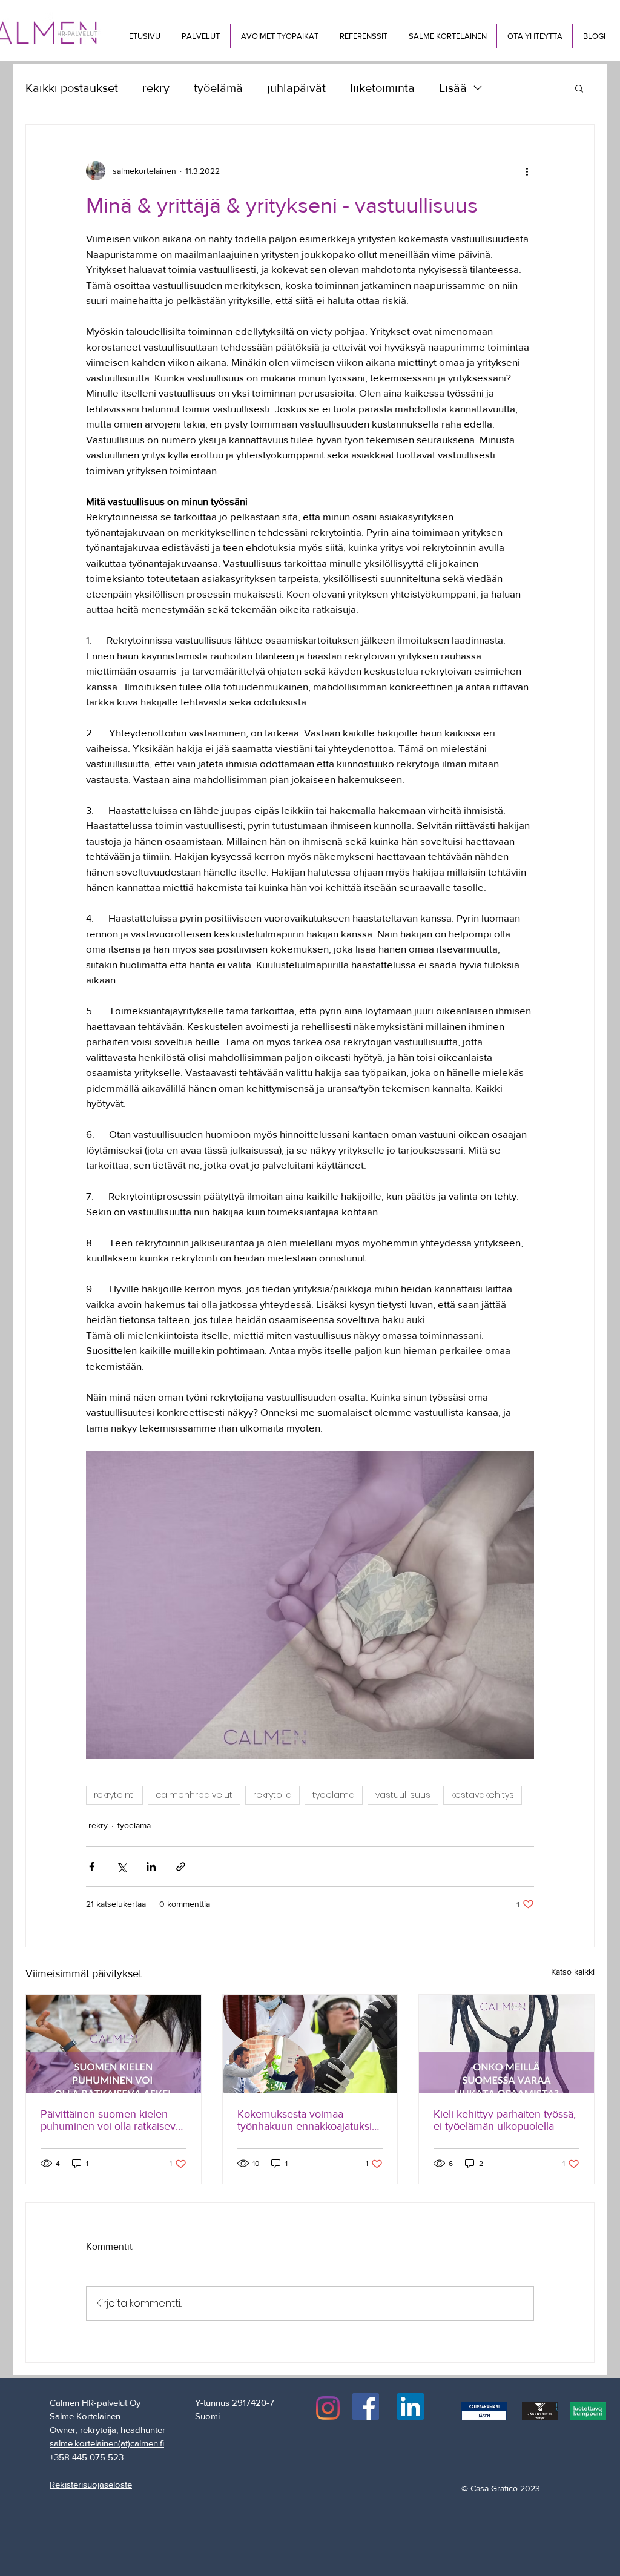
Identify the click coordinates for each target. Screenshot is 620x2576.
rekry (156, 88)
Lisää (453, 88)
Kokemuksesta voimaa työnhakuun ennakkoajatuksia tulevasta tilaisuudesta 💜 (307, 2120)
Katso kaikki (573, 1972)
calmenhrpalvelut (194, 1795)
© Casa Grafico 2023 (501, 2488)
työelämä (218, 88)
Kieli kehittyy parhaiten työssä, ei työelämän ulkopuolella (505, 2120)
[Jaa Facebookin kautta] (92, 1867)
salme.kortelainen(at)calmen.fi (107, 2443)
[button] (200, 36)
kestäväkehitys (483, 1795)
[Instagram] (328, 2408)
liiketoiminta (382, 88)
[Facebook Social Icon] (366, 2406)
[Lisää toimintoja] (527, 171)
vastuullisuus (403, 1795)
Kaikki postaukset (72, 88)
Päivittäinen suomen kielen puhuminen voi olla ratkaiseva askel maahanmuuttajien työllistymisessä (111, 2120)
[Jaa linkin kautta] (181, 1867)
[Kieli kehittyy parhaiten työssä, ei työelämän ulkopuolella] (506, 2044)
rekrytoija (272, 1795)
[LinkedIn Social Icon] (411, 2406)
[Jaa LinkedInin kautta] (151, 1867)
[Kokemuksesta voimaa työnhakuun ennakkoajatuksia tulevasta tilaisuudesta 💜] (310, 2044)
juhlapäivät (296, 88)
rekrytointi (114, 1795)
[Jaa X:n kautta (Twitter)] (121, 1867)
